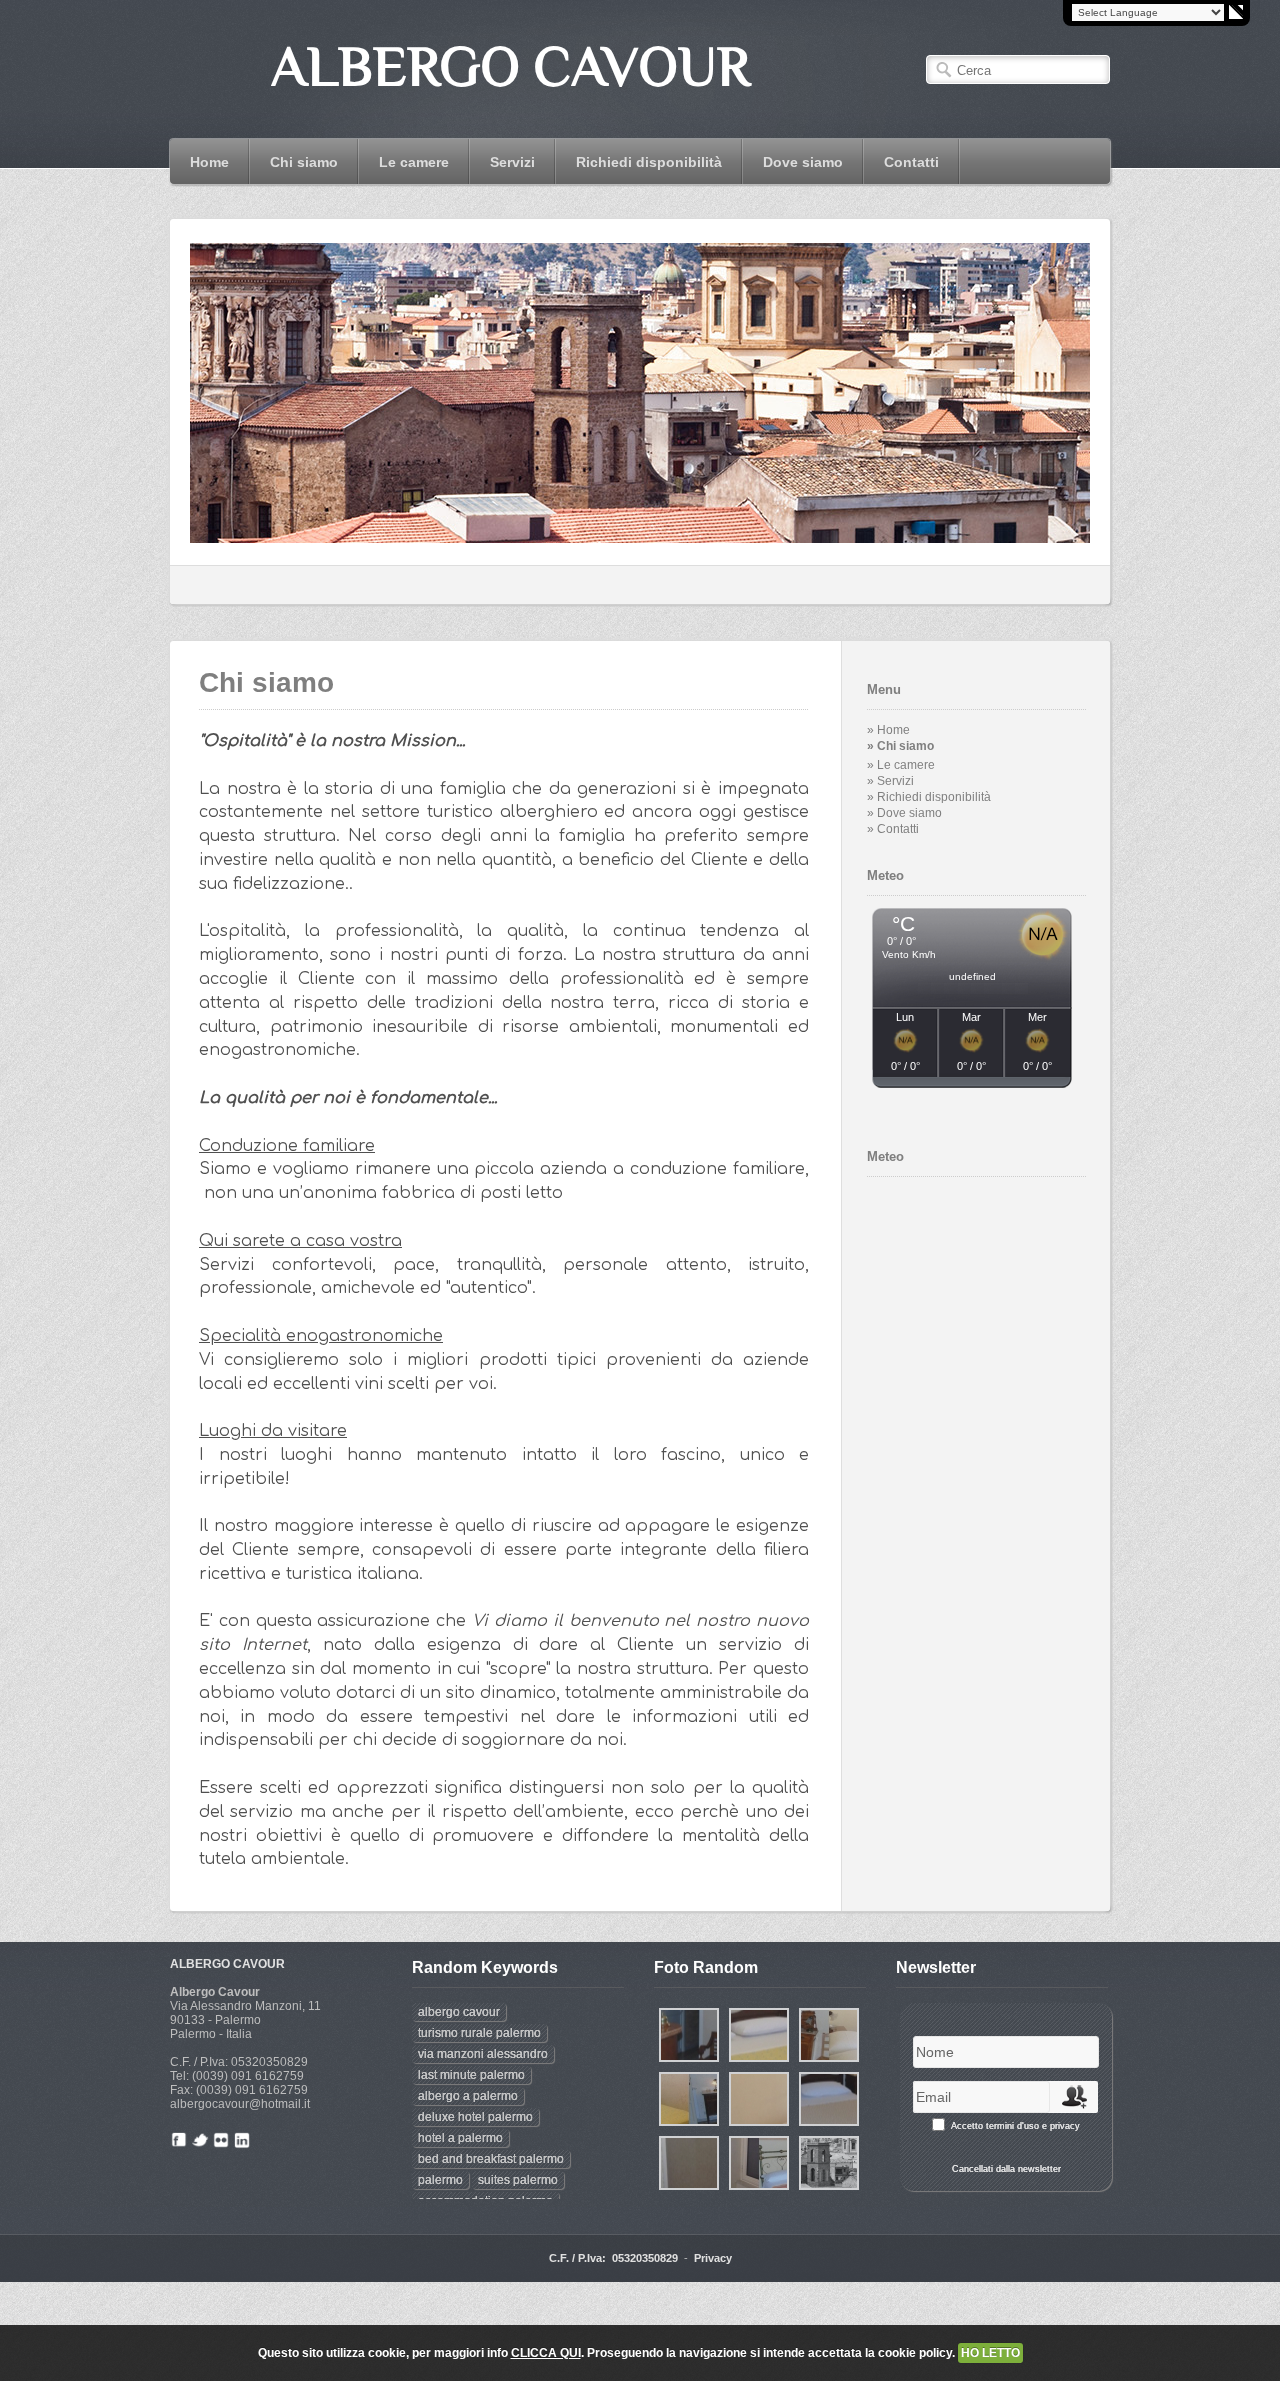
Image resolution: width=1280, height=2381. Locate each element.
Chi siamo (304, 162)
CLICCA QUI (546, 2353)
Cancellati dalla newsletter (1006, 2169)
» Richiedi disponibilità (929, 797)
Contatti (911, 162)
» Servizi (890, 781)
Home (209, 162)
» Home (888, 730)
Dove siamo (803, 162)
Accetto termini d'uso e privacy (1015, 2126)
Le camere (404, 161)
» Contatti (893, 829)
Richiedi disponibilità (649, 162)
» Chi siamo (900, 746)
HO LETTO (990, 2353)
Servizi (512, 162)
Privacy (713, 2258)
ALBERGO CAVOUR (227, 1964)
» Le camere (901, 765)
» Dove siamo (904, 813)
